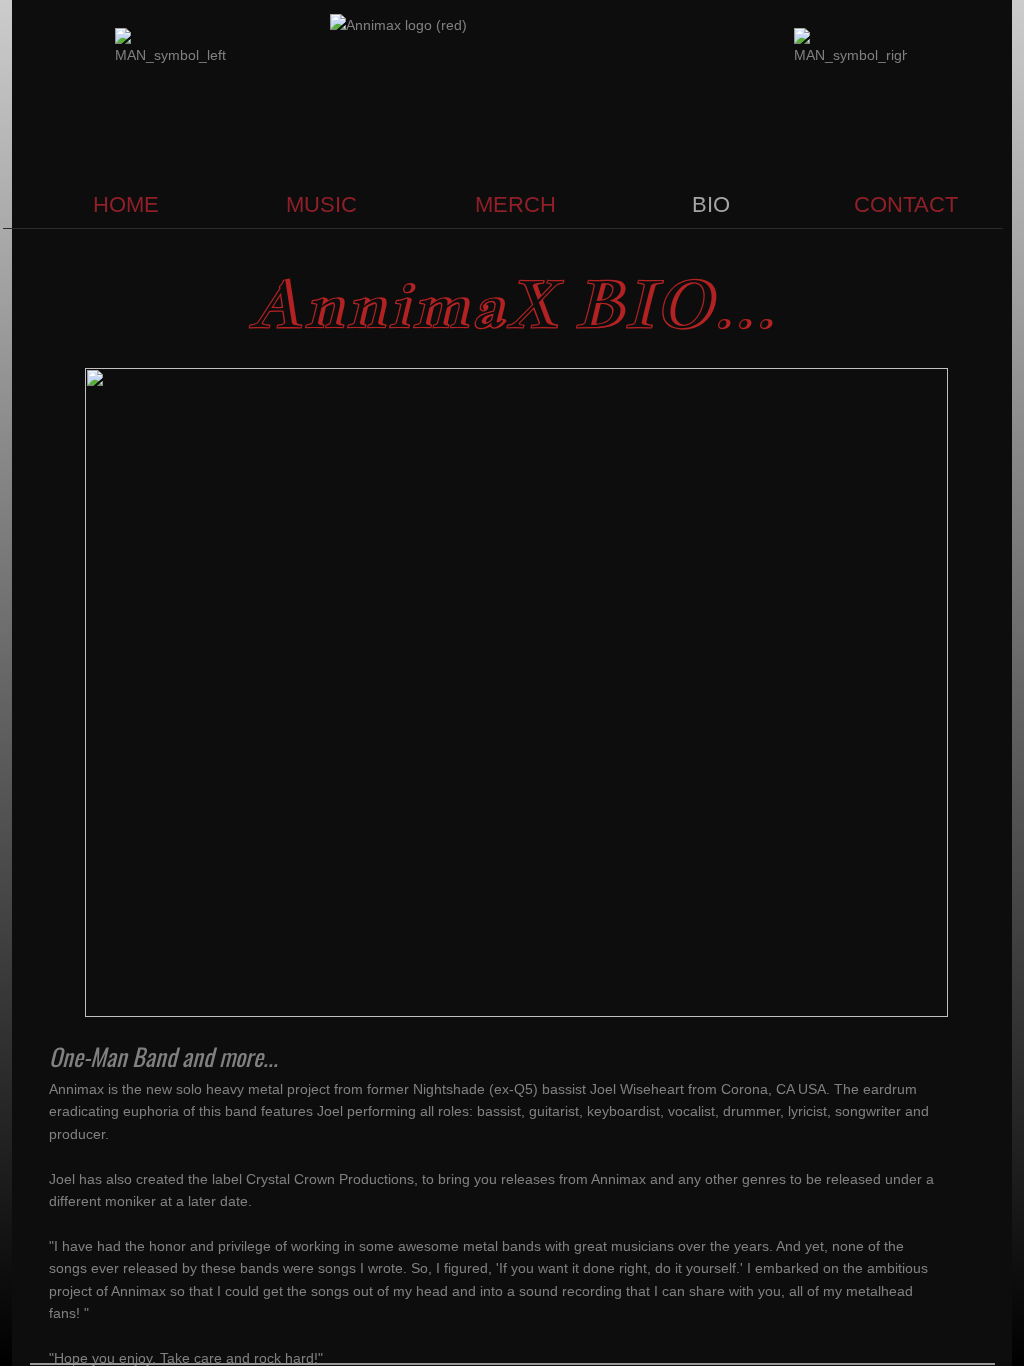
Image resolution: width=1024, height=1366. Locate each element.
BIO (711, 204)
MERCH (515, 204)
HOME (126, 204)
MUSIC (321, 204)
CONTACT (906, 204)
